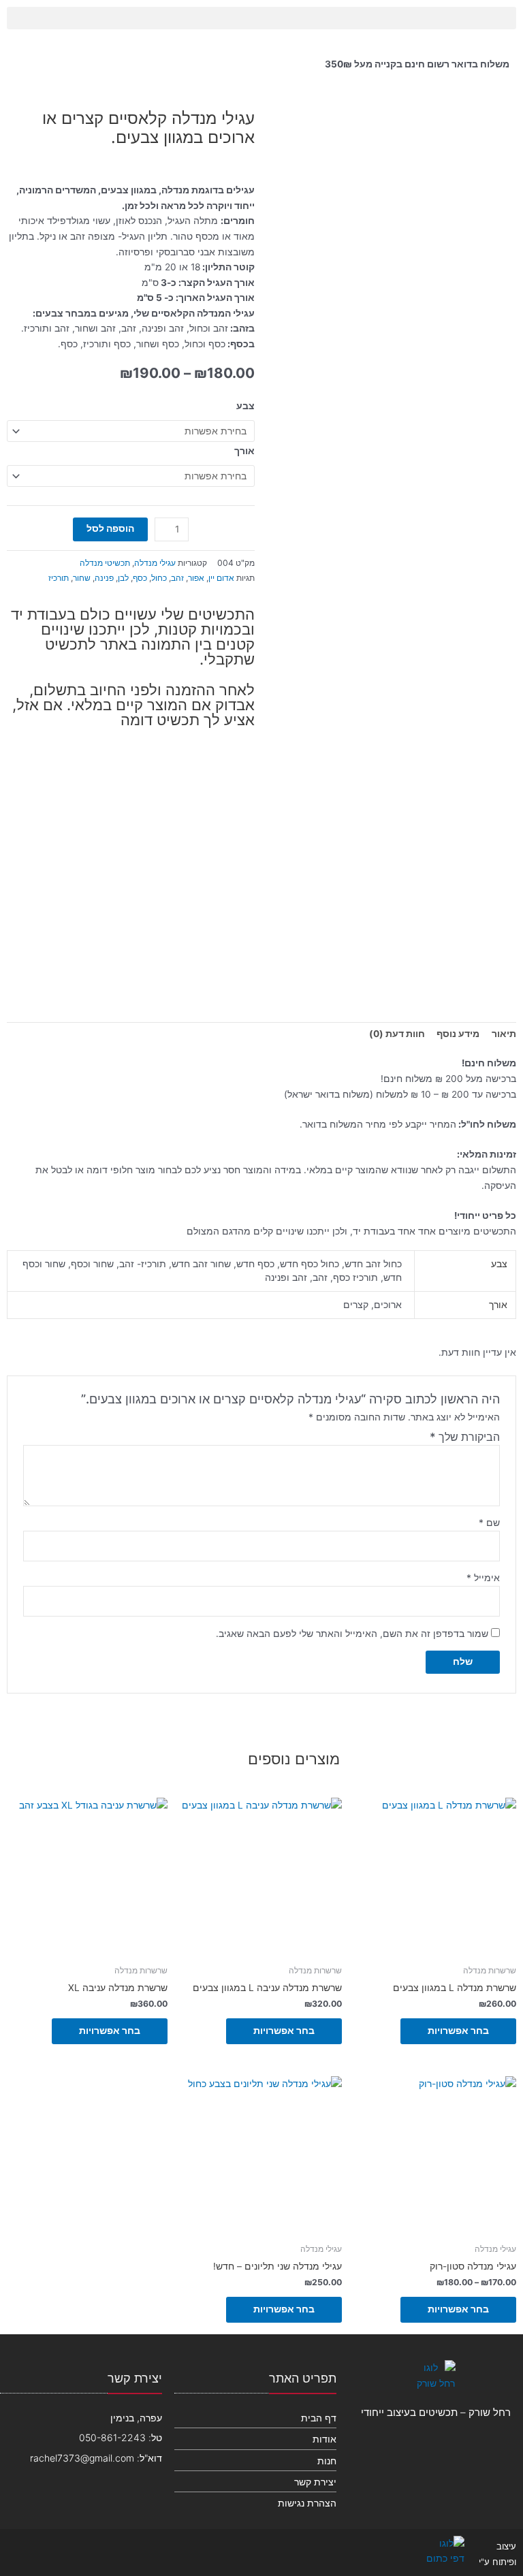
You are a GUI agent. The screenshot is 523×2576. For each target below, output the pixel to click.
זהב (177, 578)
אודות (324, 2439)
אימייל (483, 1578)
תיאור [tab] (504, 1034)
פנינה (104, 578)
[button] (261, 18)
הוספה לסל (110, 528)
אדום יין (221, 578)
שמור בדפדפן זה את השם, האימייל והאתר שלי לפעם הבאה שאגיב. (352, 1634)
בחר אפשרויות (458, 2031)
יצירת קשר (315, 2482)
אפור (196, 578)
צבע (245, 406)
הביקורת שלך (465, 1437)
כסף (140, 578)
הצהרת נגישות (307, 2503)
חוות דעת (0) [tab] (397, 1034)
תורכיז (59, 578)
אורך (244, 451)
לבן (123, 578)
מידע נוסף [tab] (458, 1034)
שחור (82, 578)
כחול (159, 578)
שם (489, 1523)
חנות (327, 2461)
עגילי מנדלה (155, 563)
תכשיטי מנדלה (105, 563)
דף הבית (319, 2418)
